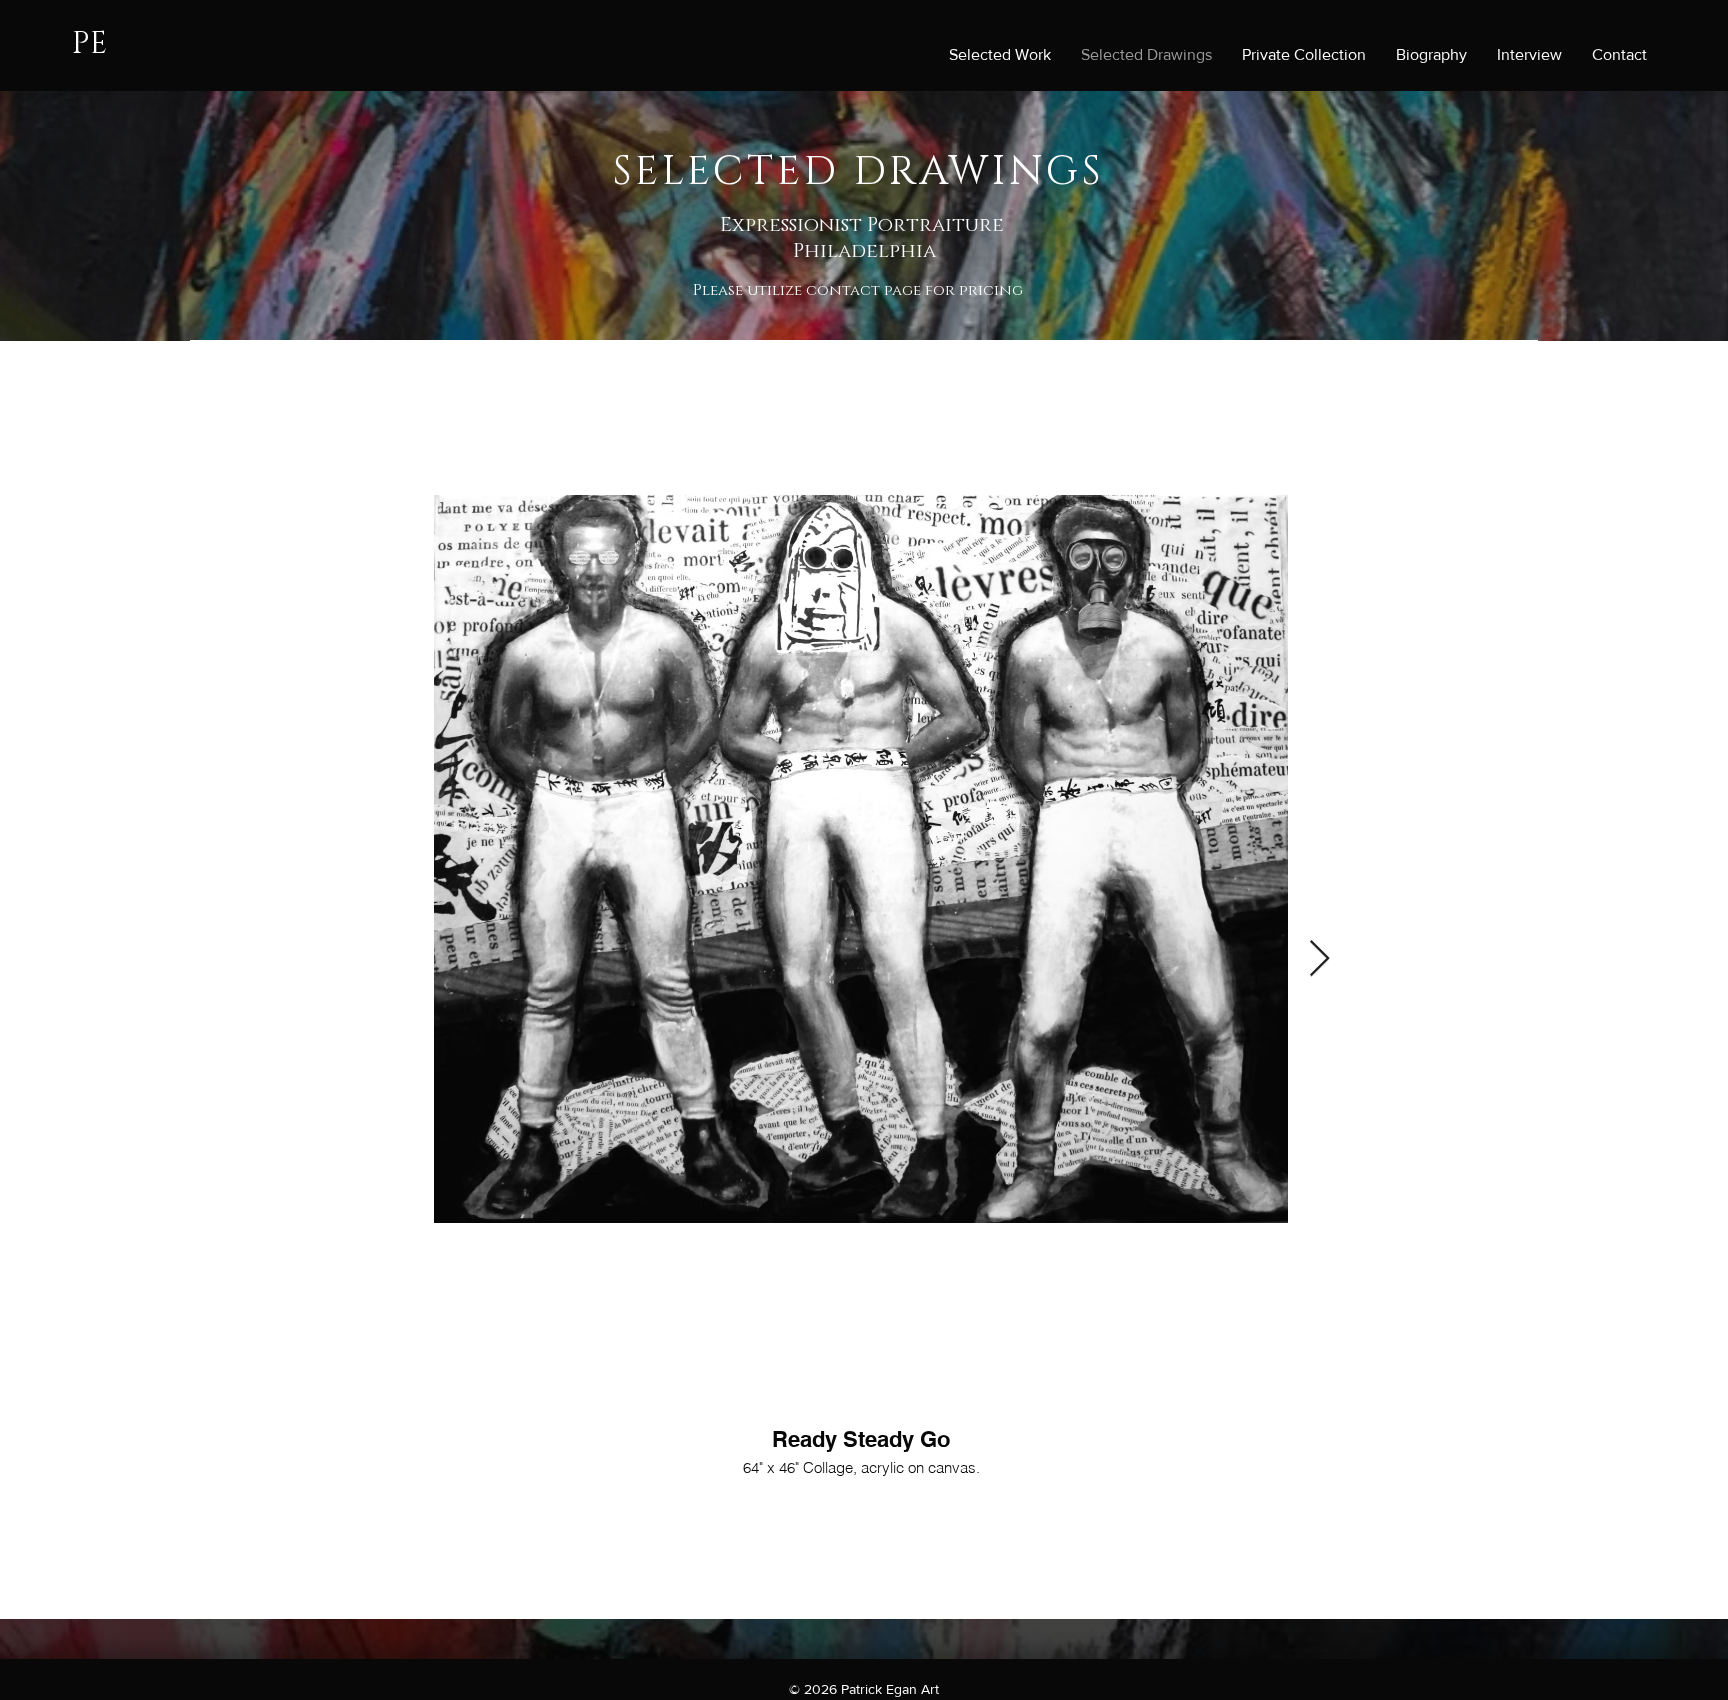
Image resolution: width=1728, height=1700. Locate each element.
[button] (861, 1387)
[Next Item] (1319, 959)
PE (89, 44)
